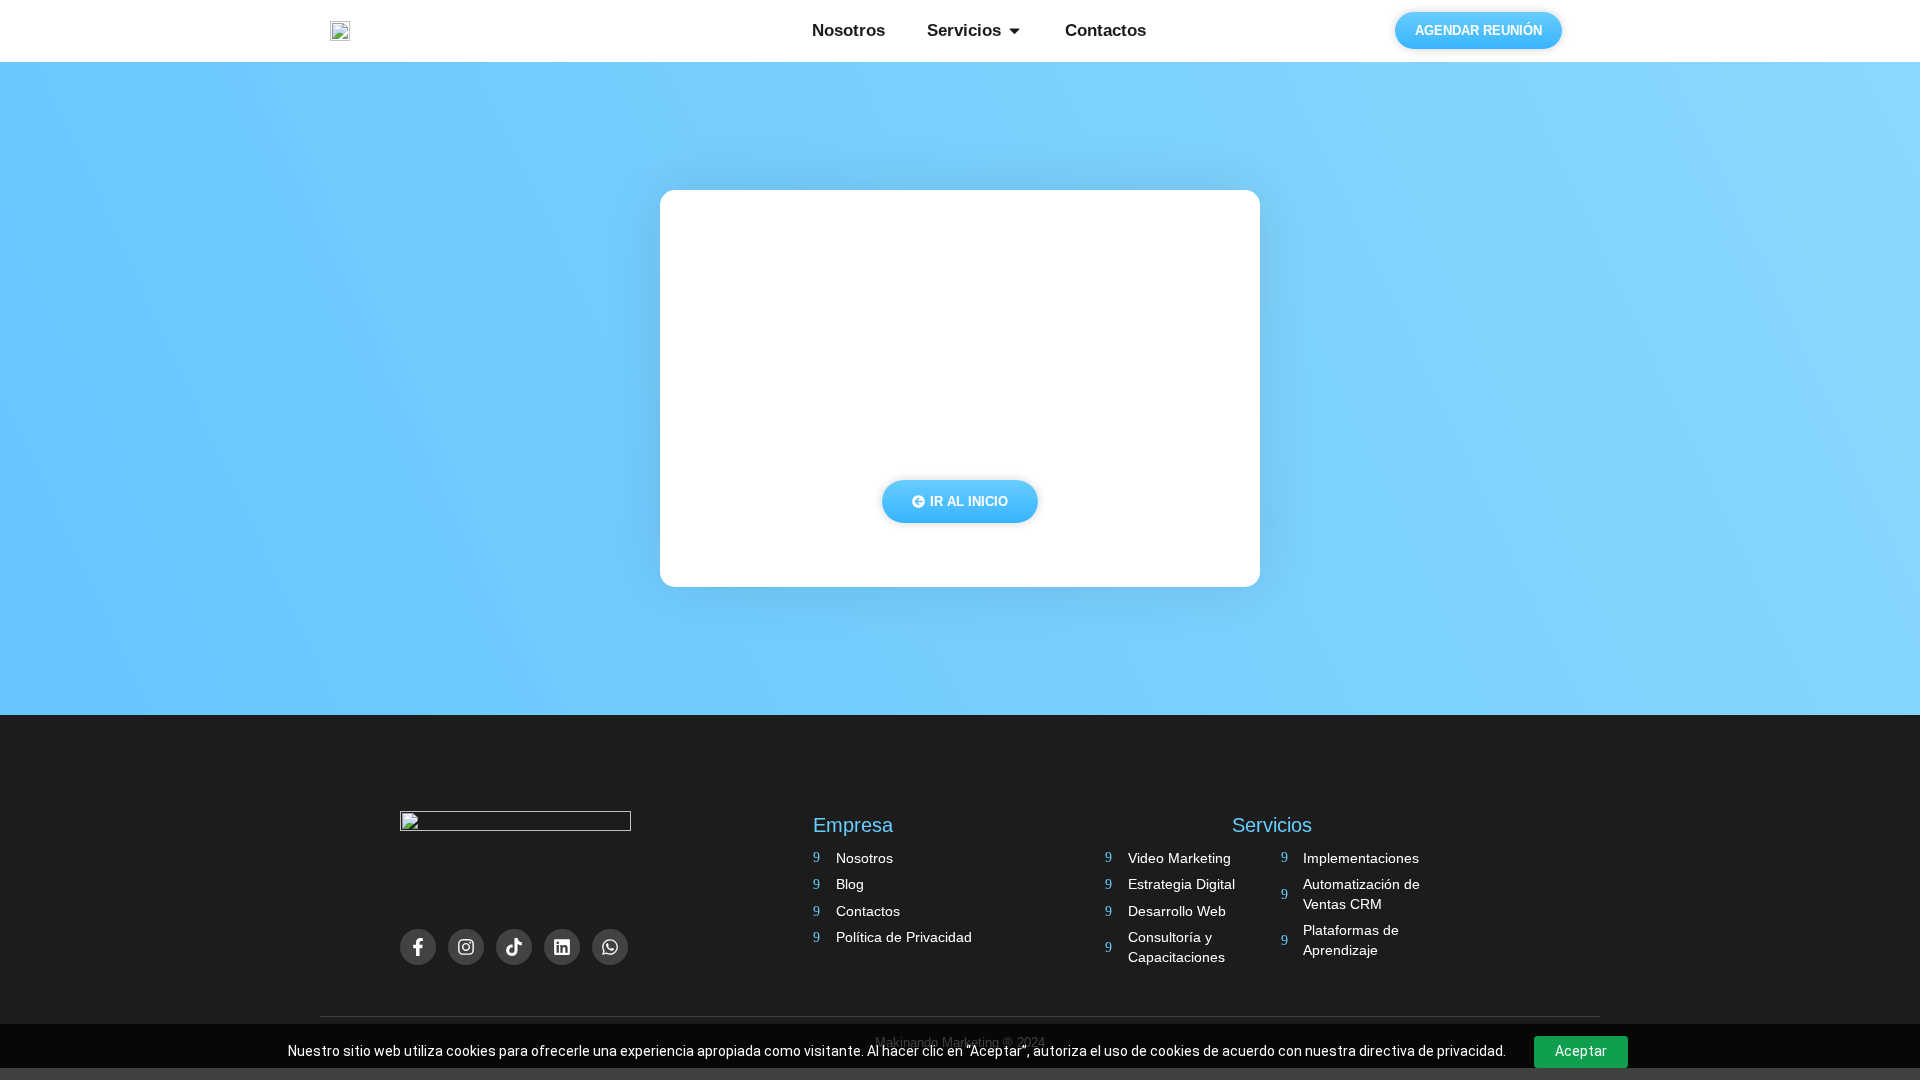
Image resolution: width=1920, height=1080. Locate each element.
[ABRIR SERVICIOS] (1014, 31)
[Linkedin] (562, 947)
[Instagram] (466, 947)
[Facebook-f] (418, 947)
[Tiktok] (514, 947)
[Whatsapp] (610, 947)
